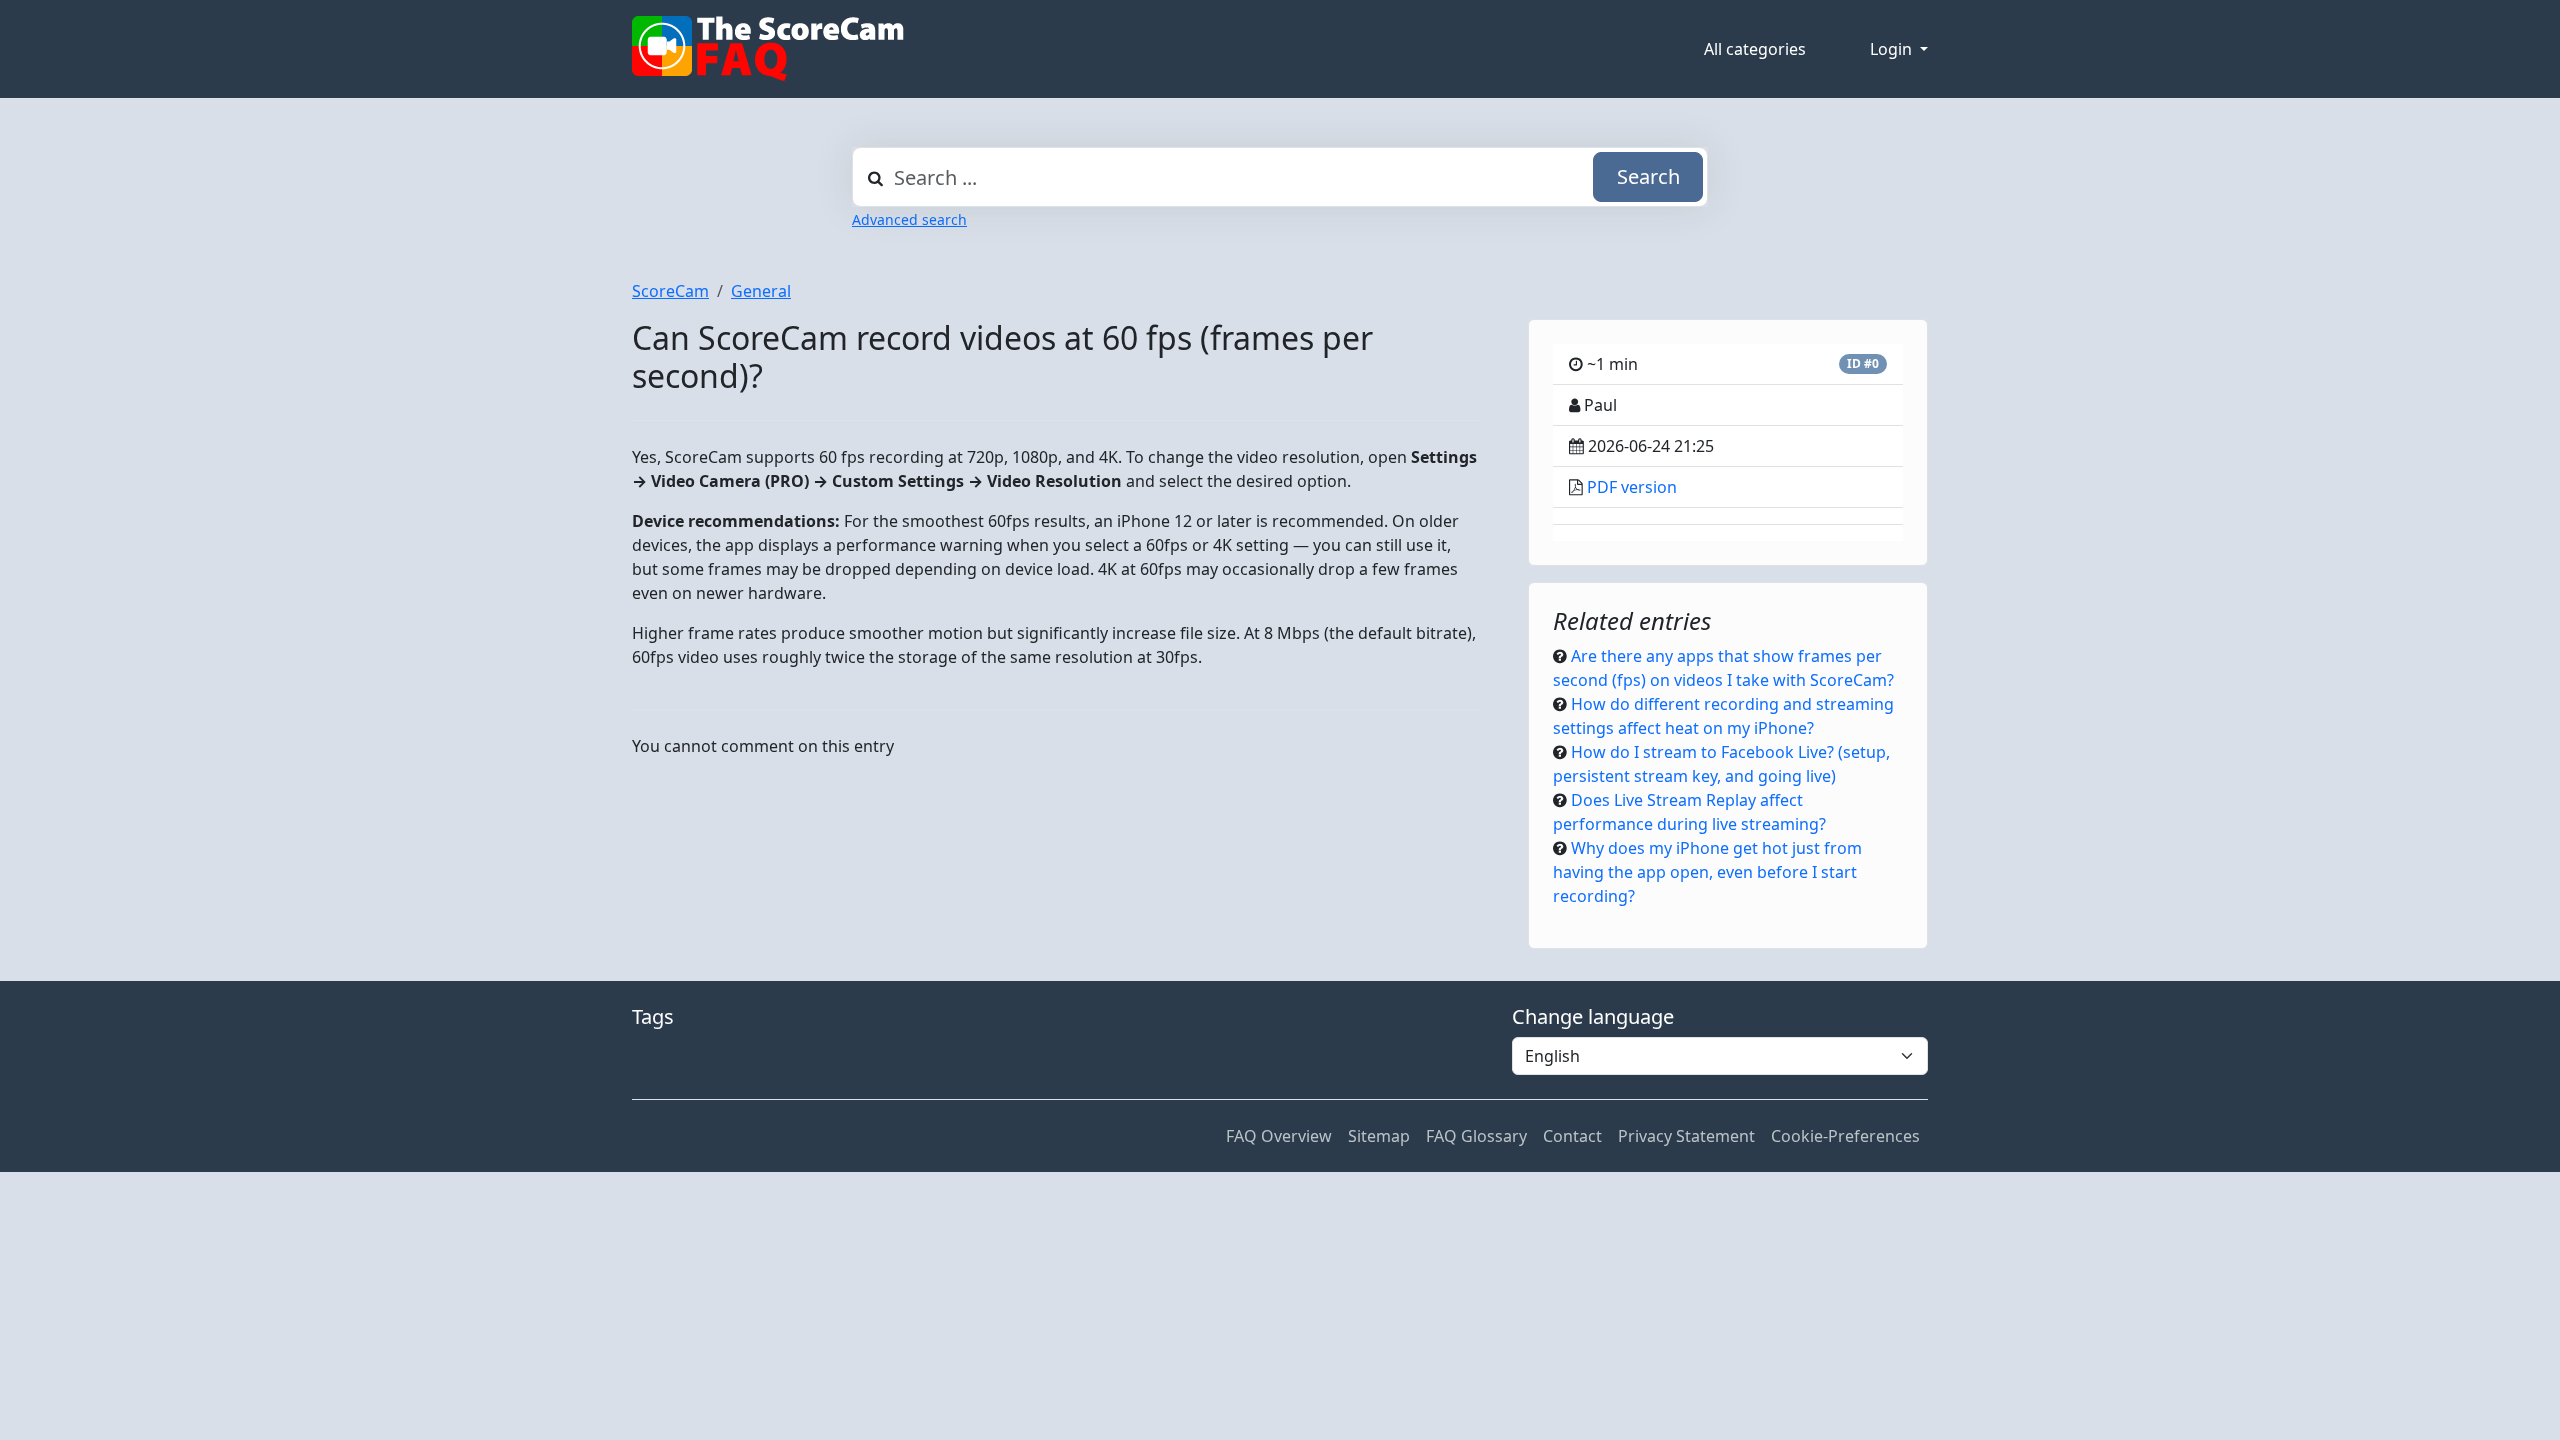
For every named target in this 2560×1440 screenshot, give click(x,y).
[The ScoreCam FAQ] (768, 49)
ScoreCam (670, 291)
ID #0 (1863, 363)
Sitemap (1379, 1136)
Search (1648, 176)
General (761, 291)
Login (1893, 49)
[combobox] (1280, 177)
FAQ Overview (1279, 1136)
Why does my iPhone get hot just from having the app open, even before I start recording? (1707, 872)
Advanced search (909, 219)
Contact (1572, 1136)
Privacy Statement (1686, 1136)
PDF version (1632, 487)
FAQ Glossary (1476, 1136)
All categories (1755, 49)
